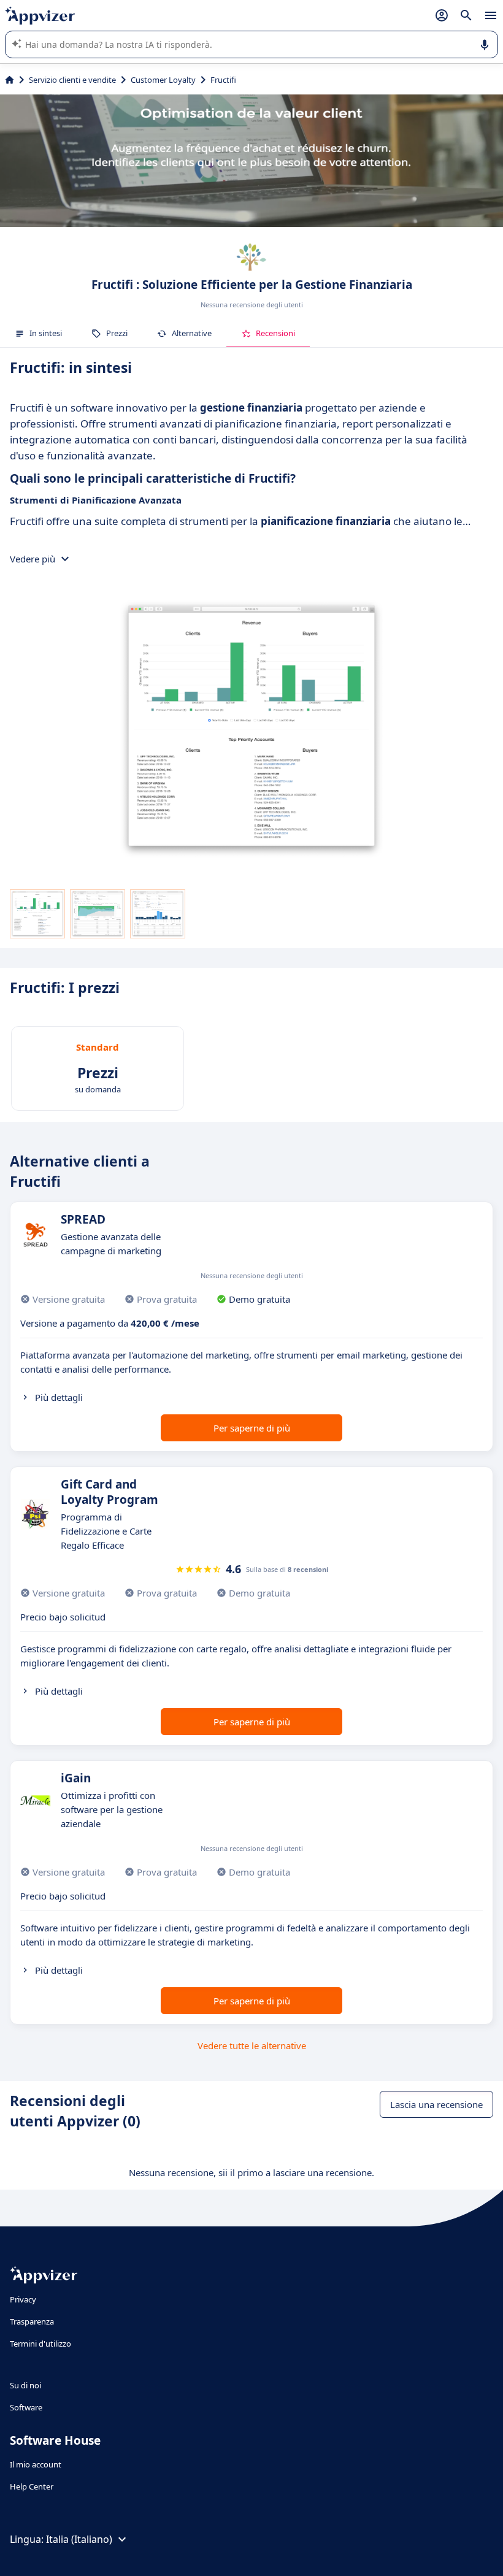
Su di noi (25, 2385)
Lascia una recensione (436, 2104)
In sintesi (46, 333)
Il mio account (36, 2464)
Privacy (23, 2299)
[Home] (10, 80)
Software (26, 2407)
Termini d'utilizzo (40, 2344)
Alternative (192, 333)
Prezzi (117, 333)
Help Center (32, 2486)
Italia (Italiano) (79, 2539)
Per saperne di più (252, 1428)
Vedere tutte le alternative (252, 2045)
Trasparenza (32, 2321)
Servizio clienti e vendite (72, 80)
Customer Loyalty (163, 80)
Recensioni (275, 333)
